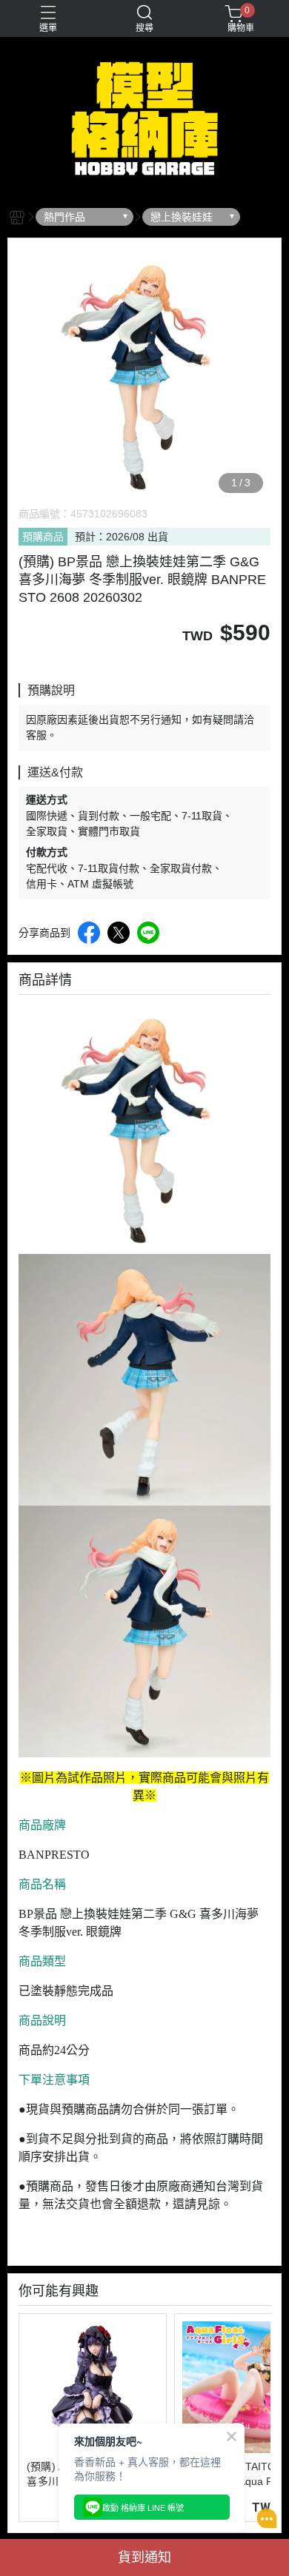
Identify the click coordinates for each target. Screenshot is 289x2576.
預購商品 (43, 537)
